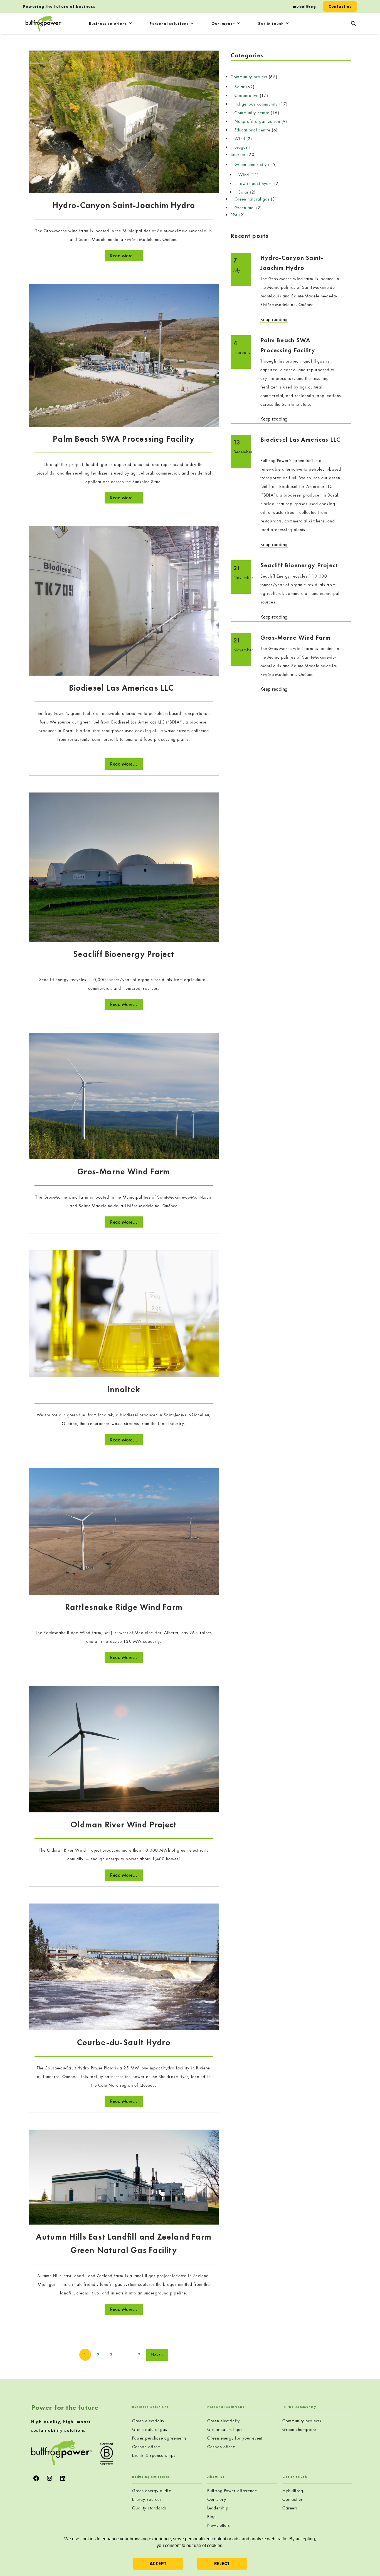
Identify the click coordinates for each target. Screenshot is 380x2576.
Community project (249, 77)
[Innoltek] (124, 1313)
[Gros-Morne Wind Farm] (124, 1095)
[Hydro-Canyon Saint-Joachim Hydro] (124, 121)
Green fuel (245, 208)
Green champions (300, 2429)
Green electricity (251, 164)
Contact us (340, 6)
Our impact (223, 23)
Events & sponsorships (154, 2455)
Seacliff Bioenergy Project (124, 954)
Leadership (218, 2508)
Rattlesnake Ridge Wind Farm (124, 1607)
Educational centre (253, 130)
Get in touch (271, 23)
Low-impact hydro (256, 183)
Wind (240, 139)
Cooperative (246, 95)
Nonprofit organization (257, 121)
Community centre (252, 113)
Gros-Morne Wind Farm (124, 1172)
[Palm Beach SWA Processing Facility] (124, 355)
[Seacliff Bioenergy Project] (124, 867)
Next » (157, 2355)
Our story (217, 2499)
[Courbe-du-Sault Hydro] (124, 1966)
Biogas (241, 147)
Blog (212, 2517)
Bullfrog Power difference (232, 2491)
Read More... (124, 256)
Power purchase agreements (160, 2438)
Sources (238, 154)
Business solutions (108, 23)
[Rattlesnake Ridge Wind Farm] (124, 1531)
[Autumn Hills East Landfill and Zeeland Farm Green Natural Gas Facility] (124, 2177)
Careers (290, 2508)
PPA (234, 215)
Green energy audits (152, 2491)
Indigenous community (256, 104)
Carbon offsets (146, 2447)
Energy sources (147, 2499)
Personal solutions (169, 23)
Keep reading (274, 320)
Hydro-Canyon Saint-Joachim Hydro (124, 205)
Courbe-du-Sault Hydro (124, 2042)
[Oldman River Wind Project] (124, 1748)
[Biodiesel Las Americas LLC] (124, 600)
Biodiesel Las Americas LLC (124, 688)
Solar (240, 87)
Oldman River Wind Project (124, 1825)
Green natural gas (252, 199)
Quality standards (150, 2508)
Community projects (302, 2421)
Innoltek (124, 1389)
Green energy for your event (235, 2438)
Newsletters (219, 2525)
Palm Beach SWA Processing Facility (124, 439)
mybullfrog (304, 6)
